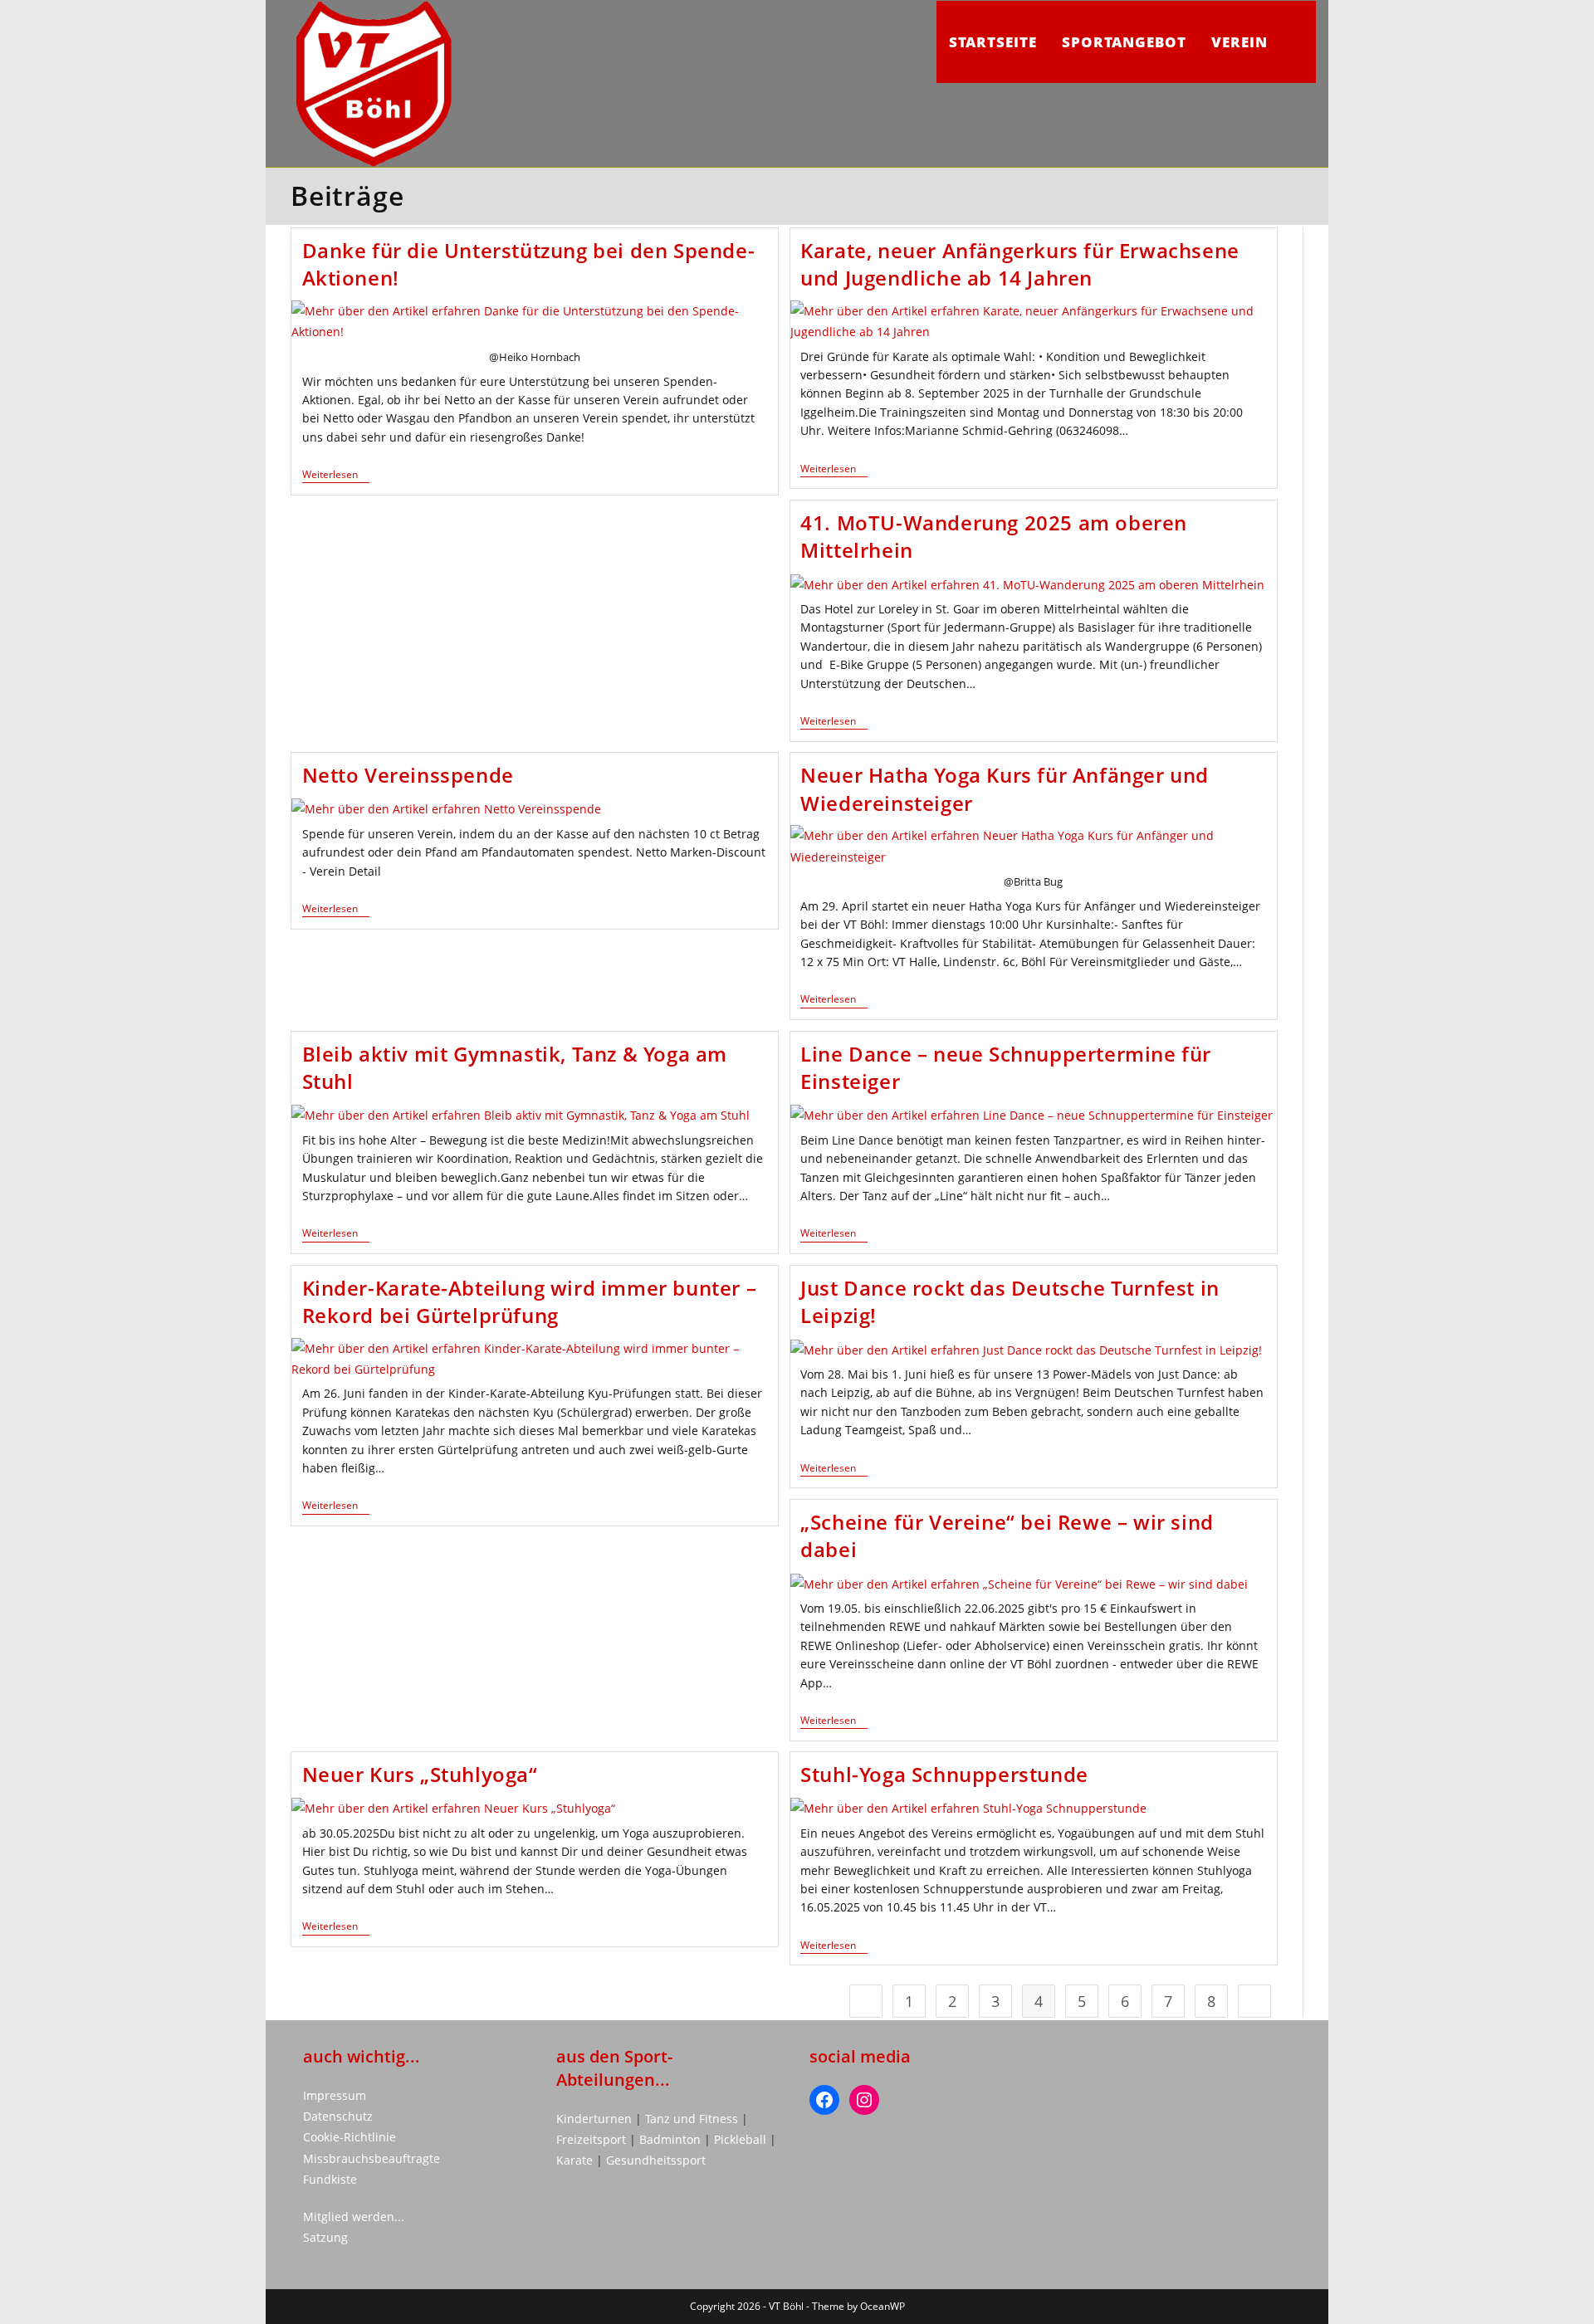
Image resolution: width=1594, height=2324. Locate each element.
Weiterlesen (336, 476)
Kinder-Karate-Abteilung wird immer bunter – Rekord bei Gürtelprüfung (530, 1302)
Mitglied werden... (354, 2217)
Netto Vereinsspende (408, 775)
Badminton (672, 2139)
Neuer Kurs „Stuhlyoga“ (420, 1774)
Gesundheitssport (656, 2160)
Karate (576, 2160)
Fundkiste (330, 2179)
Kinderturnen (596, 2119)
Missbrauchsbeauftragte (372, 2158)
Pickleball (740, 2139)
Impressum (335, 2095)
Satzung (325, 2237)
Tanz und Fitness (692, 2119)
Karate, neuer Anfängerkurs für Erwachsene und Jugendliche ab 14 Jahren (1020, 264)
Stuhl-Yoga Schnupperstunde (944, 1774)
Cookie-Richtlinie (350, 2137)
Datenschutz (338, 2116)
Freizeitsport (593, 2139)
